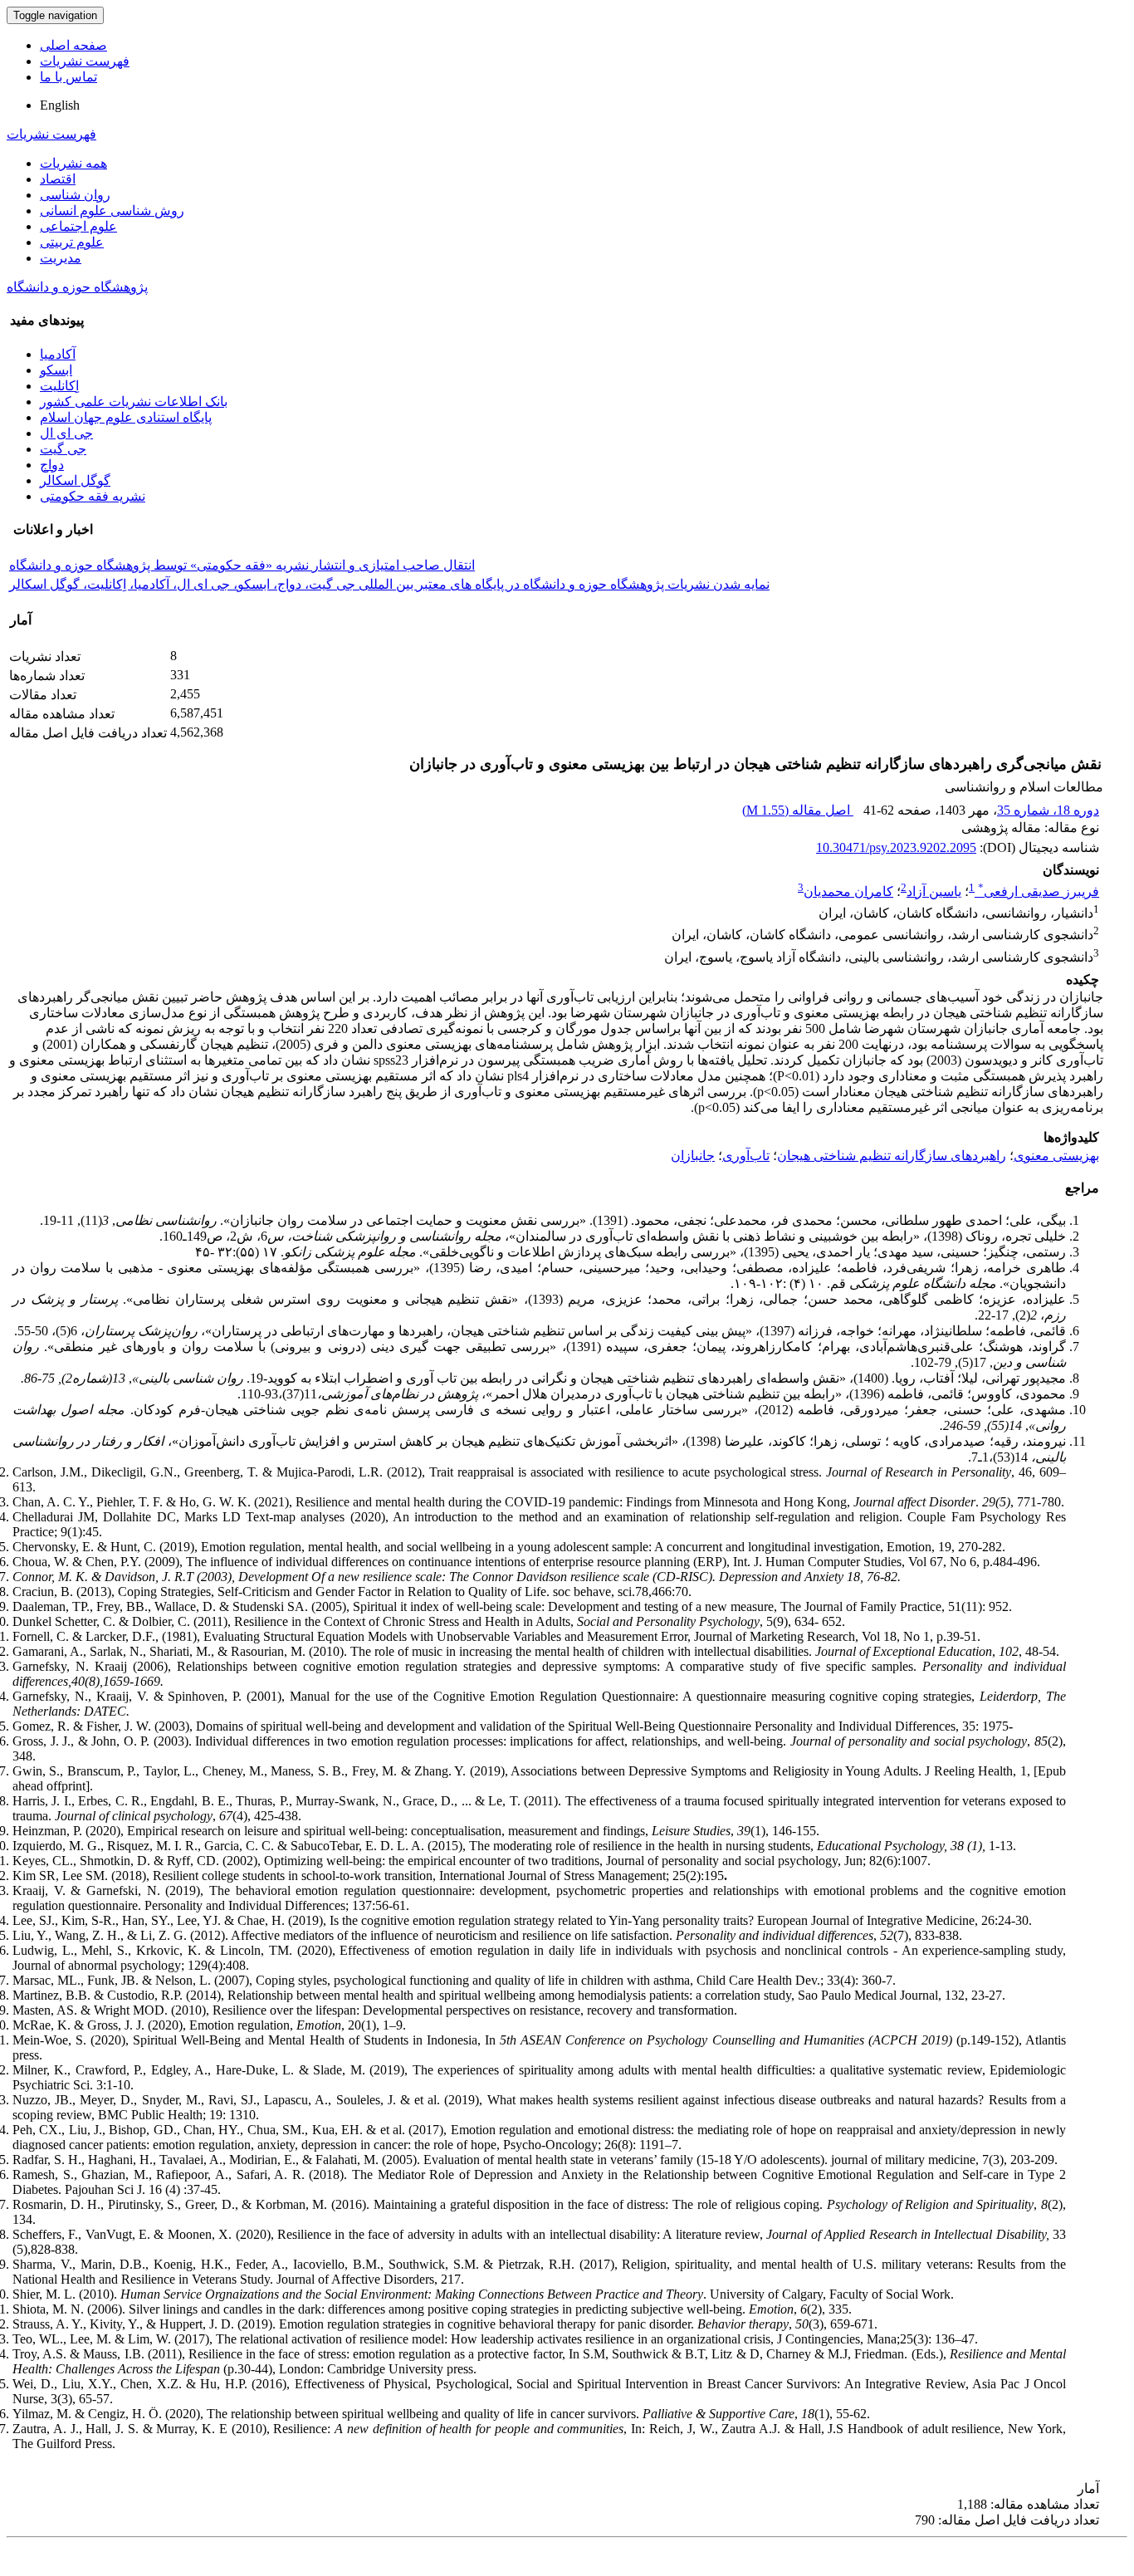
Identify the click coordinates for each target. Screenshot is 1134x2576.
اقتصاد (58, 179)
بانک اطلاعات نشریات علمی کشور (134, 402)
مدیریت (61, 258)
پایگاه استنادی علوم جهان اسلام (126, 417)
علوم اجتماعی (78, 226)
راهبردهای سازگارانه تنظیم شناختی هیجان (892, 1156)
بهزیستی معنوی (1056, 1156)
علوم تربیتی (72, 242)
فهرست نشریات (85, 61)
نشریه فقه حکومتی (93, 496)
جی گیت (63, 449)
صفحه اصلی (73, 45)
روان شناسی (75, 195)
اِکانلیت (59, 386)
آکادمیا (58, 354)
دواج (52, 465)
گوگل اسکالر (75, 480)
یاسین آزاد (934, 891)
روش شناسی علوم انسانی (112, 211)
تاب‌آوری (746, 1156)
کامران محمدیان (848, 891)
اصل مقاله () (798, 810)
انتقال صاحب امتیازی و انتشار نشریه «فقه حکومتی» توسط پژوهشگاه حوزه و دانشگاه (242, 565)
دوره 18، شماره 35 (1048, 810)
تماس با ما (68, 77)
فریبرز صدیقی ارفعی (1039, 891)
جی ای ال (66, 433)
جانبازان (693, 1156)
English (60, 105)
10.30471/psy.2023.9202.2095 (896, 847)
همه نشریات (73, 163)
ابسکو (56, 370)
